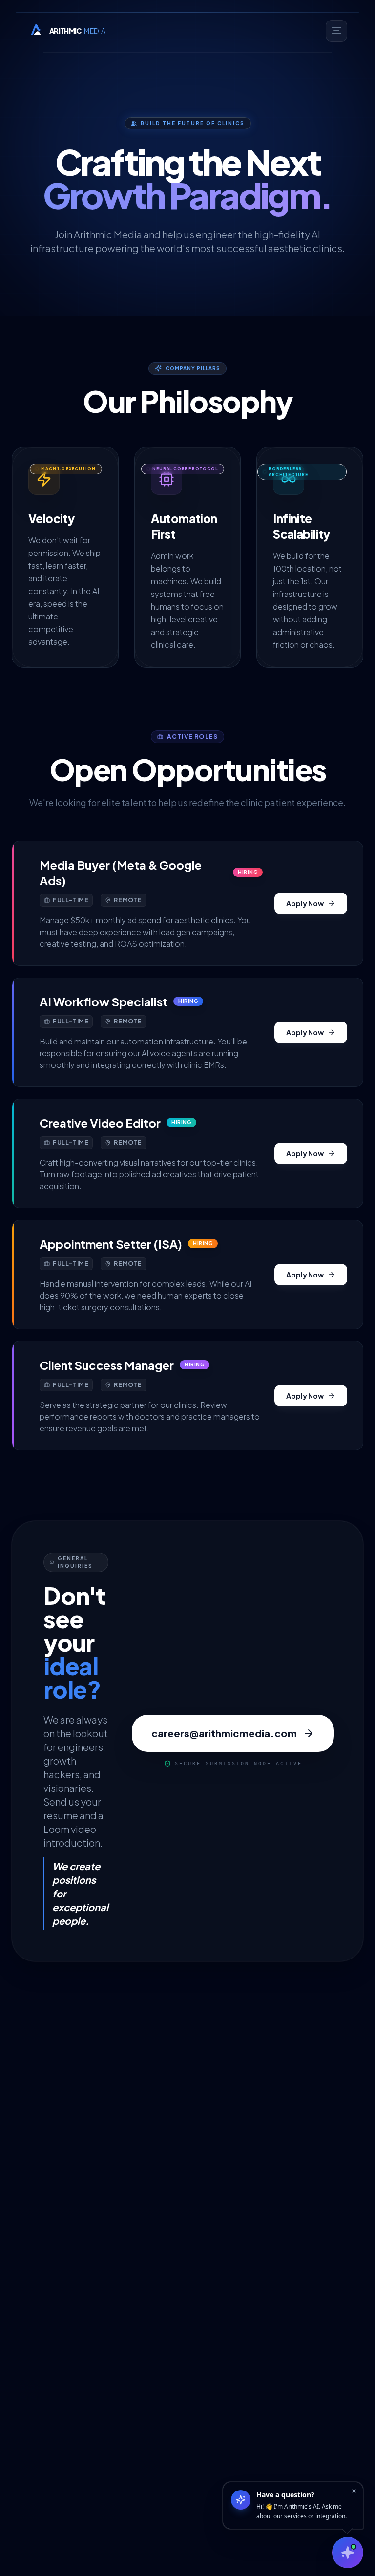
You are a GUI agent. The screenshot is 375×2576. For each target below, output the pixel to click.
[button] (187, 903)
